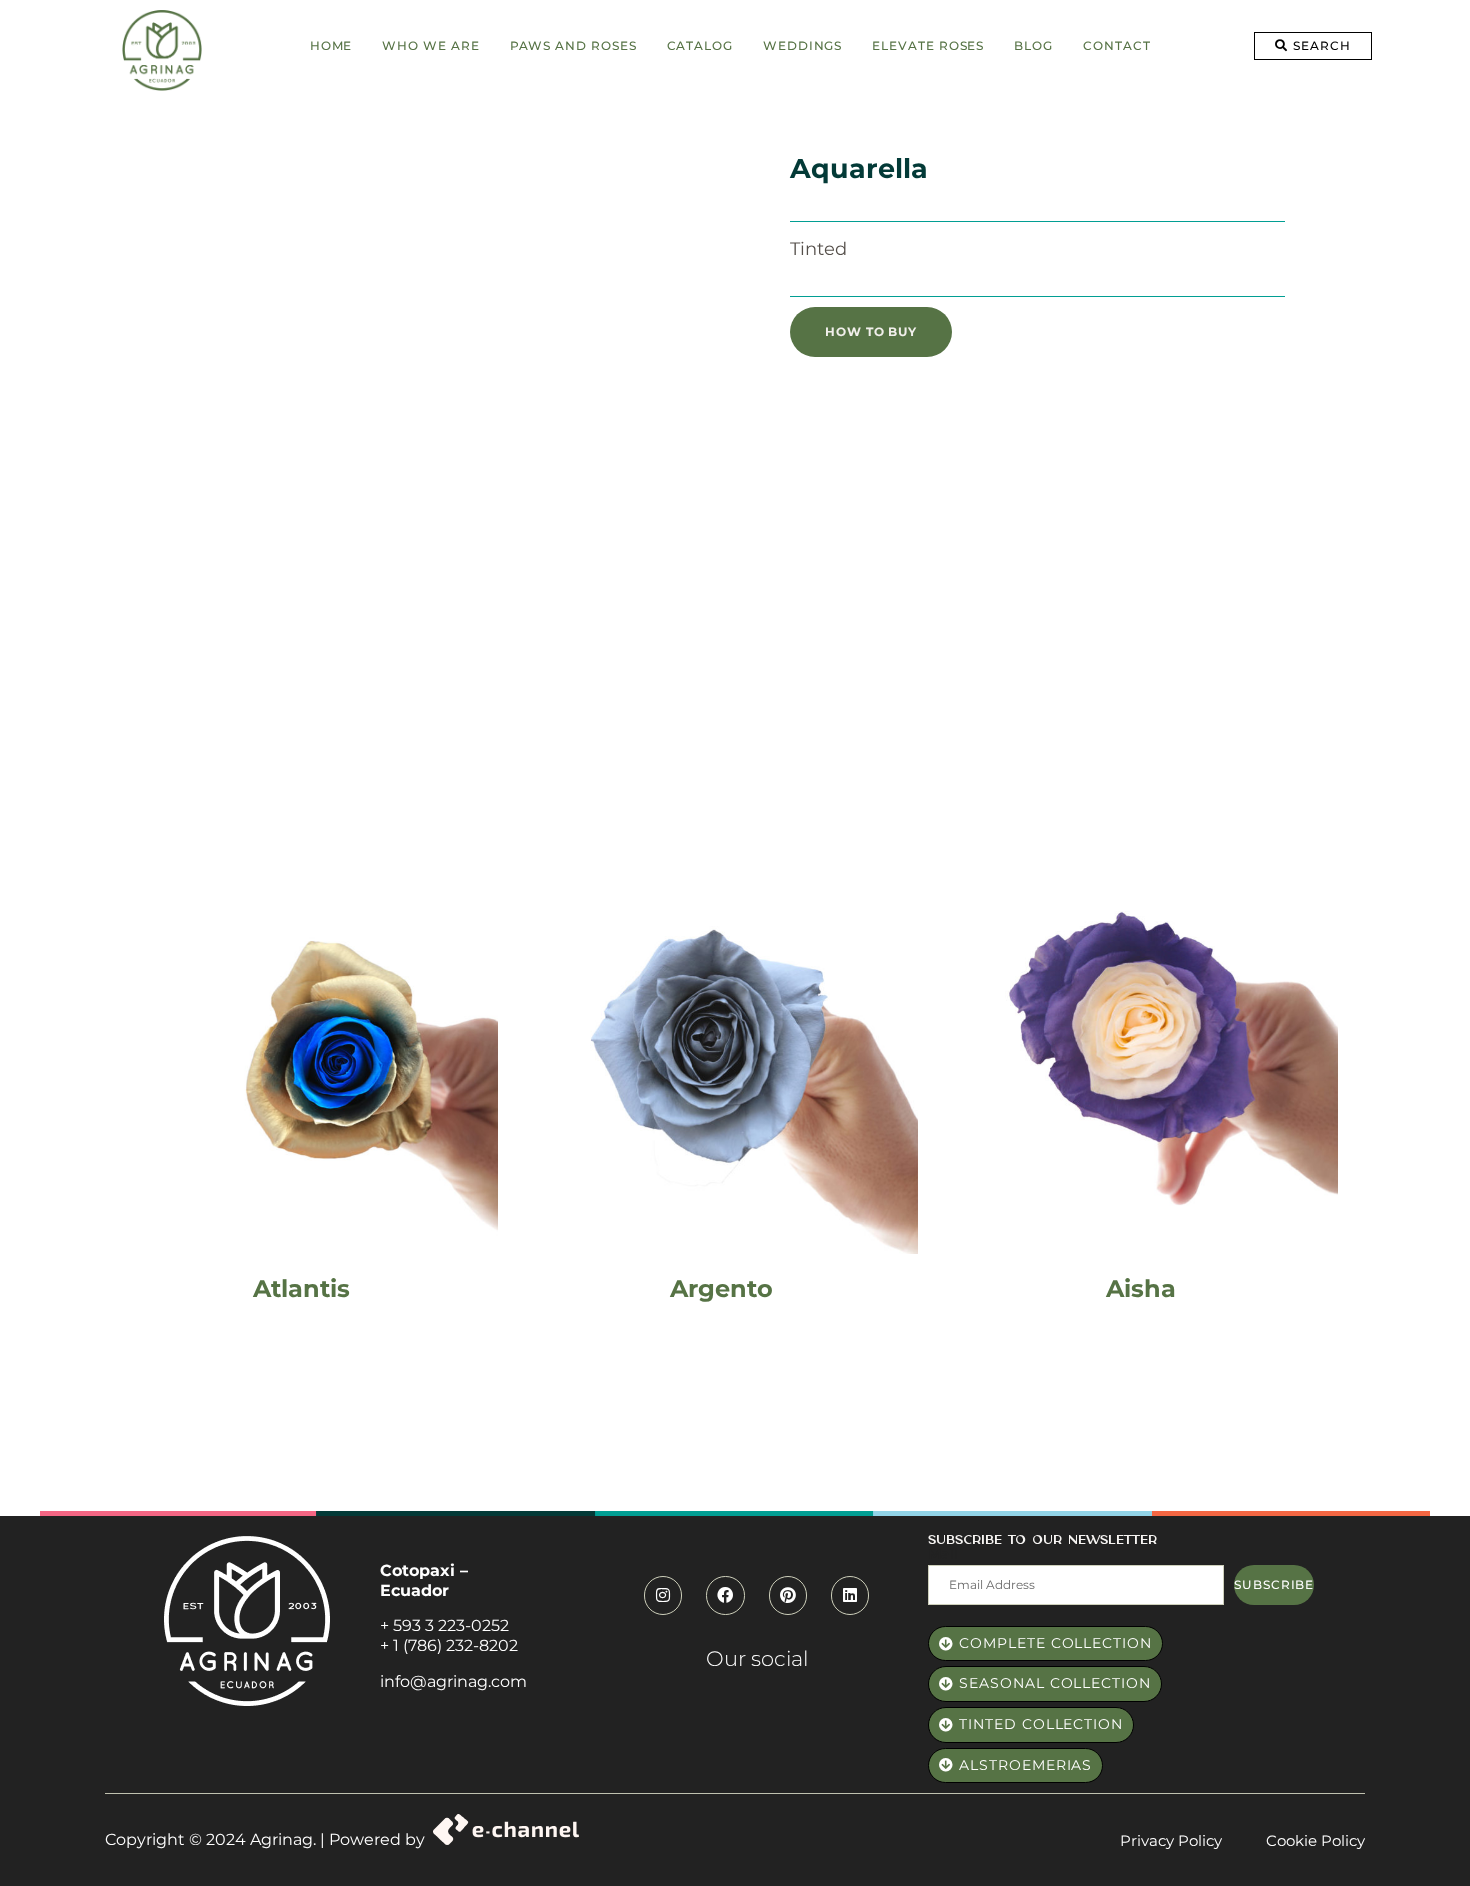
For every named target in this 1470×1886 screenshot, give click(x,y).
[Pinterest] (788, 1595)
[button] (1312, 46)
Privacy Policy (1171, 1840)
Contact (1116, 45)
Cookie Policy (1315, 1840)
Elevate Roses (928, 45)
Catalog (700, 45)
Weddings (802, 45)
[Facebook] (725, 1595)
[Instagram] (663, 1595)
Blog (1033, 45)
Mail (943, 1554)
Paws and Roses (573, 45)
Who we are (430, 45)
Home (331, 45)
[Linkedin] (850, 1595)
